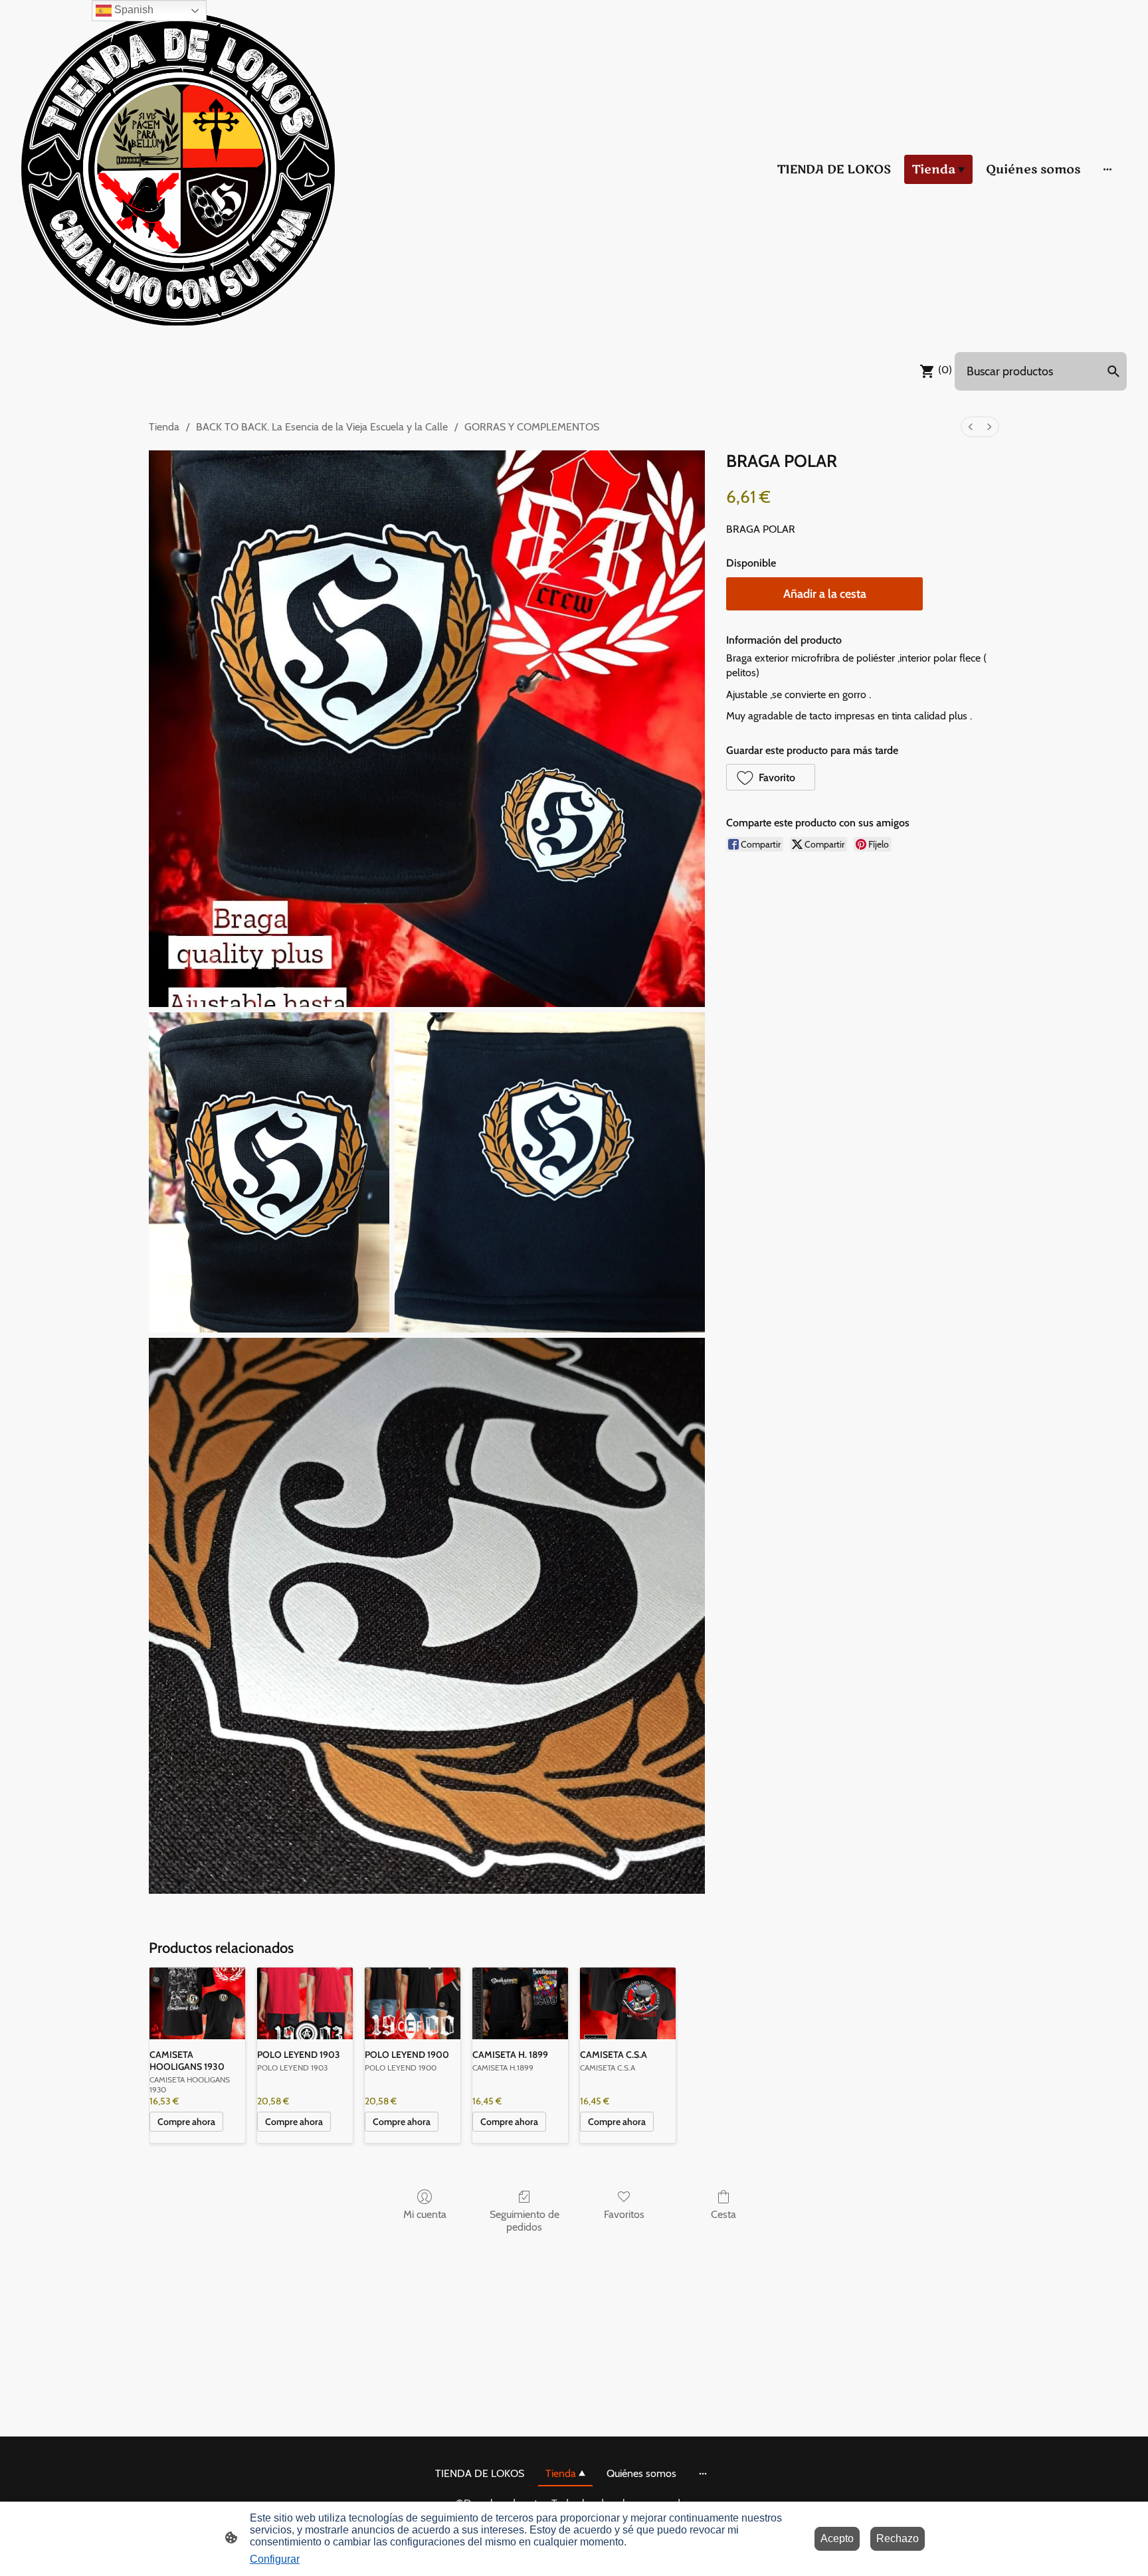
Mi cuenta (425, 2214)
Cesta (723, 2214)
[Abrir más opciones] (1107, 169)
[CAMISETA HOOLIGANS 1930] (197, 2003)
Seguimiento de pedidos (525, 2221)
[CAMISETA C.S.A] (628, 2003)
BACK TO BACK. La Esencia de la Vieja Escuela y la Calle (322, 427)
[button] (771, 777)
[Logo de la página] (178, 169)
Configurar (275, 2559)
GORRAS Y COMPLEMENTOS (532, 427)
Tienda (164, 427)
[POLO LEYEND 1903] (305, 2003)
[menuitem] (971, 427)
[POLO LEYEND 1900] (413, 2003)
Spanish (133, 10)
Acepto (837, 2538)
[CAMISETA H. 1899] (520, 2003)
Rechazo (898, 2538)
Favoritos (624, 2214)
